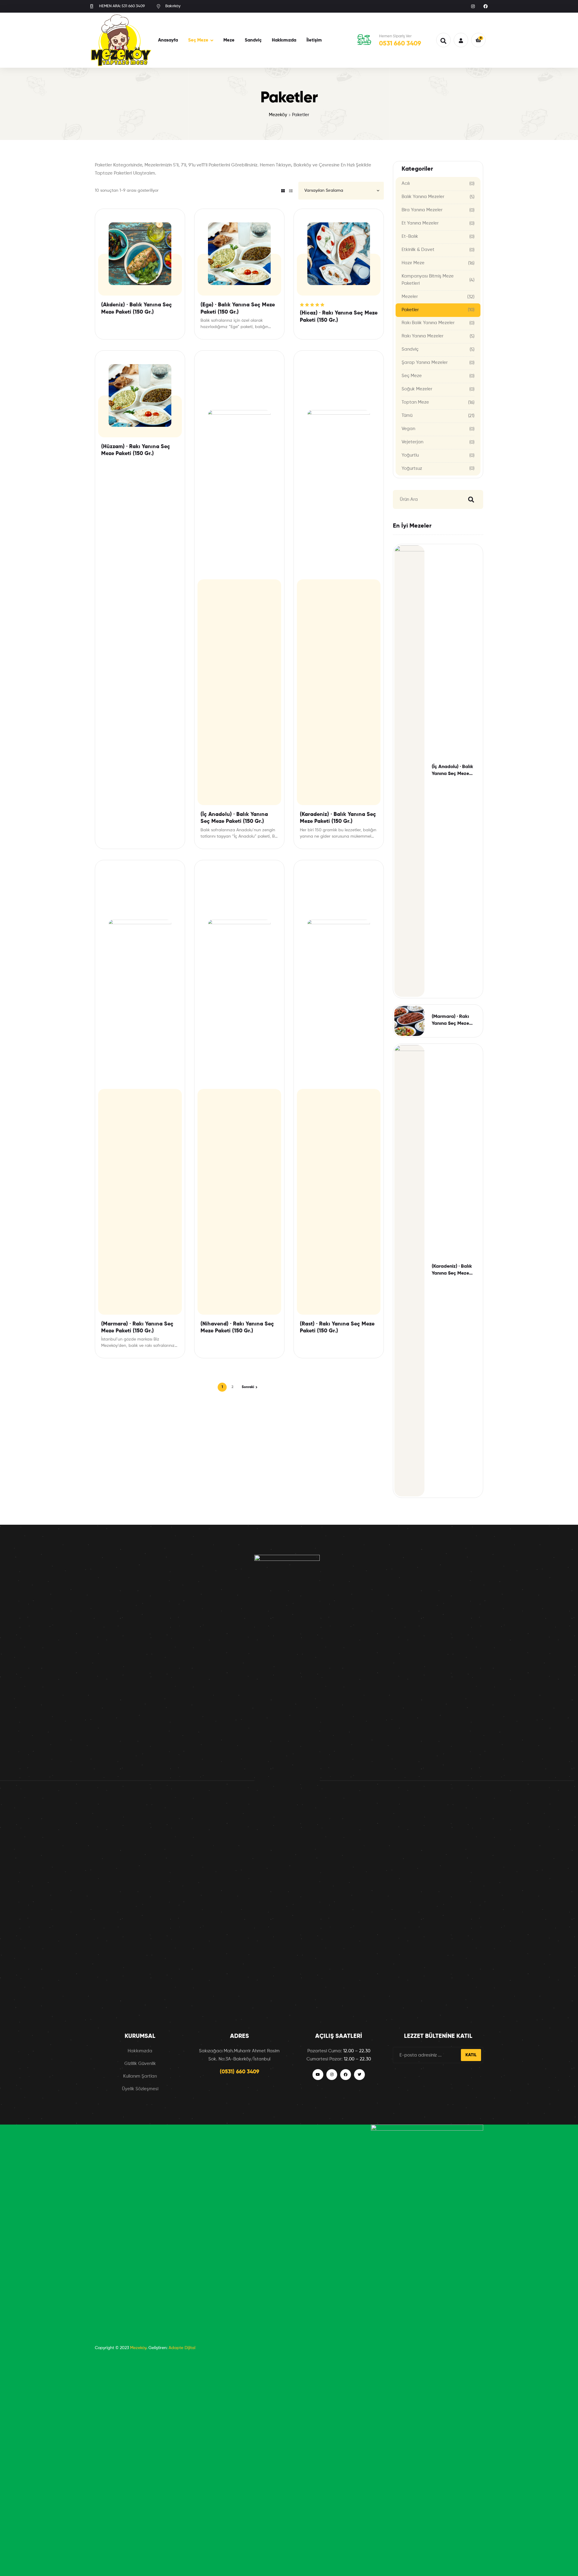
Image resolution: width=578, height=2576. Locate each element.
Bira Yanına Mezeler (422, 210)
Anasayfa (168, 40)
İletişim (314, 40)
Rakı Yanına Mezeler (423, 336)
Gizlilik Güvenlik (140, 2064)
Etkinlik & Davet (418, 250)
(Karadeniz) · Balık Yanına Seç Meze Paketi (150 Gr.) (338, 818)
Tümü (407, 415)
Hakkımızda (284, 40)
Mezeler (410, 297)
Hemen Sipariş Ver (395, 36)
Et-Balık (410, 236)
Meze (229, 40)
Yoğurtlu (410, 455)
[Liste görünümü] (291, 191)
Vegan (408, 429)
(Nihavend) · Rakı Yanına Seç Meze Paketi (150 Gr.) (237, 1327)
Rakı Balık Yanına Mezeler (428, 323)
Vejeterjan (412, 442)
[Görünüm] (283, 191)
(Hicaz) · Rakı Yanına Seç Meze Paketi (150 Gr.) (339, 316)
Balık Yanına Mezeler (423, 197)
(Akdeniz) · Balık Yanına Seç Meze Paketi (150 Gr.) (137, 308)
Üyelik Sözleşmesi (140, 2089)
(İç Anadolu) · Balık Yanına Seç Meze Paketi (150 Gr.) (234, 818)
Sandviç (253, 40)
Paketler (410, 310)
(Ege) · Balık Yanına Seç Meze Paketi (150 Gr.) (238, 308)
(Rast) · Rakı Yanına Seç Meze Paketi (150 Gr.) (337, 1327)
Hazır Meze (413, 263)
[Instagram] (473, 6)
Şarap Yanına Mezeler (425, 363)
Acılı (406, 183)
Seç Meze (198, 40)
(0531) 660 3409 (239, 2072)
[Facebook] (486, 6)
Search (470, 499)
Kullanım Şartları (140, 2076)
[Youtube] (318, 2075)
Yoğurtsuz (412, 468)
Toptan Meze (415, 402)
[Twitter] (359, 2075)
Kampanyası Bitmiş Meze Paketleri (428, 280)
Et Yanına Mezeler (420, 223)
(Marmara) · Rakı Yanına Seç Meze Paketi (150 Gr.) (137, 1327)
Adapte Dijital (182, 2348)
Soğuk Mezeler (417, 389)
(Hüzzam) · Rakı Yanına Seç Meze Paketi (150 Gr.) (136, 450)
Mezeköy (278, 115)
